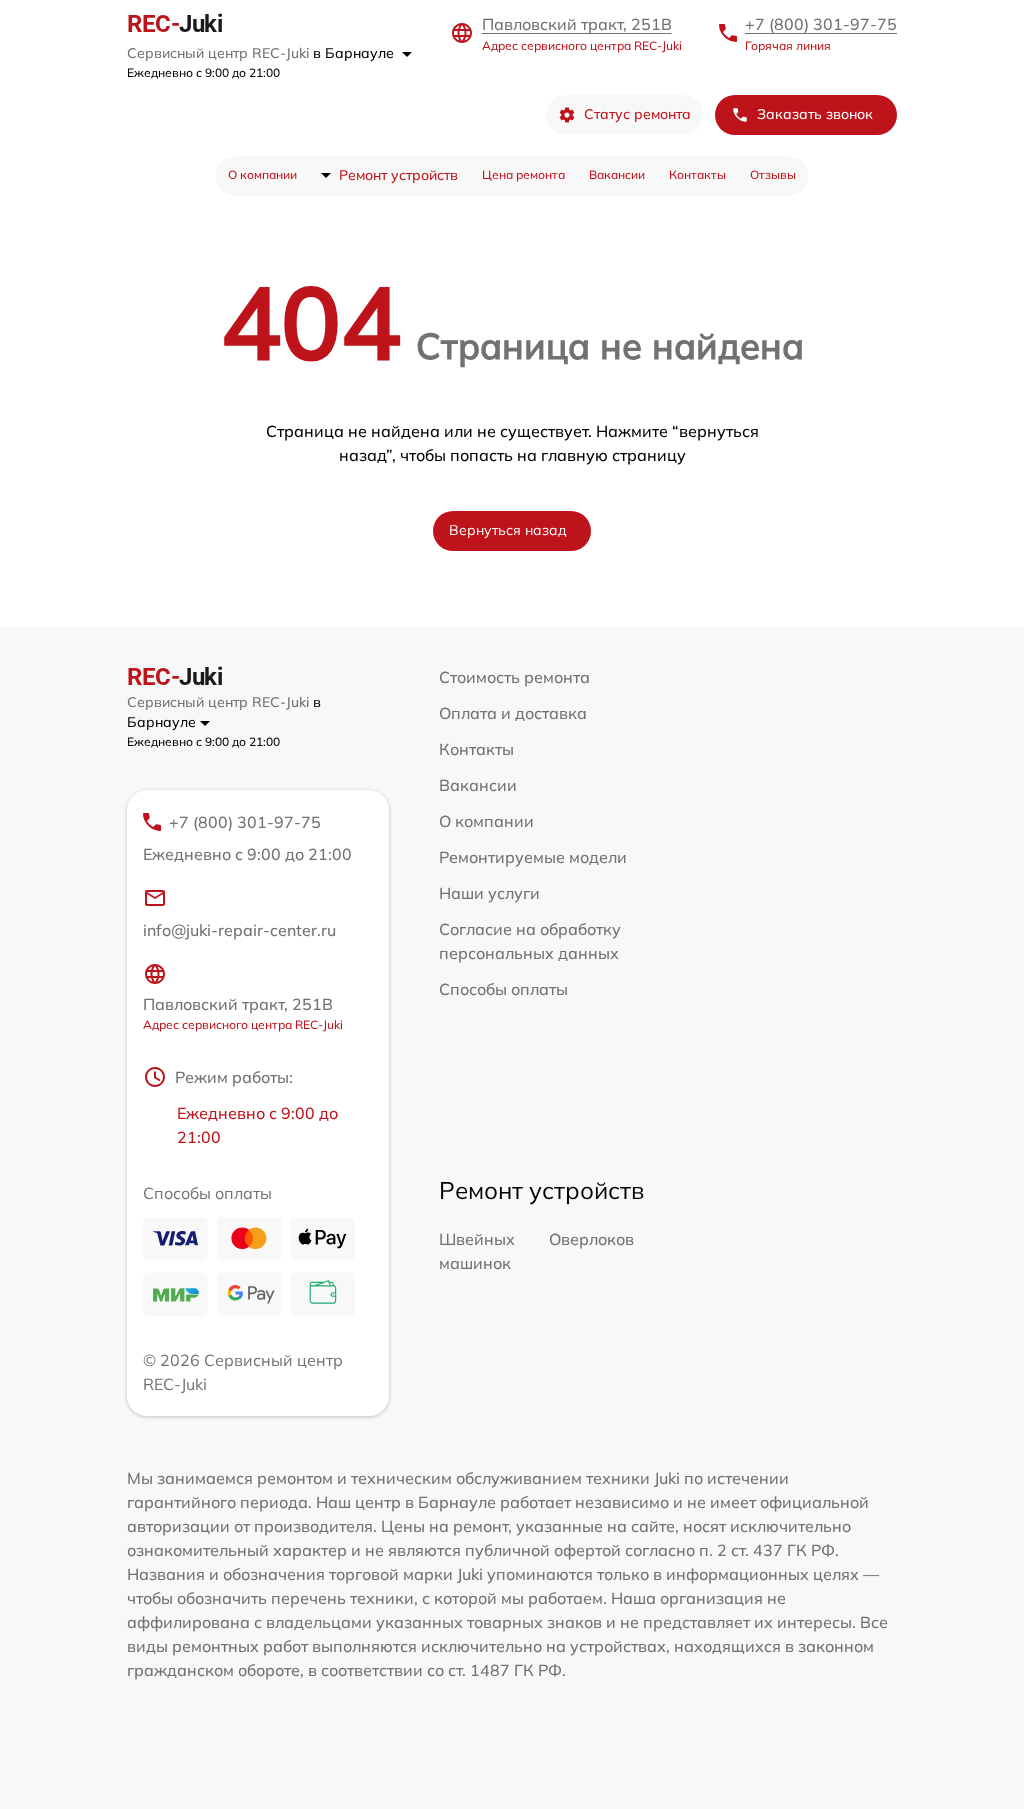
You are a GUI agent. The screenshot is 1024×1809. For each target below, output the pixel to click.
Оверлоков (591, 1239)
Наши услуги (489, 893)
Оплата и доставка (513, 713)
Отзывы (773, 174)
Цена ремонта (523, 174)
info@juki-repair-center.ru (239, 930)
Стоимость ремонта (514, 677)
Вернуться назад (508, 530)
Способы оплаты (503, 989)
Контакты (697, 174)
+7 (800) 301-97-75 (821, 24)
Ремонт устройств (398, 175)
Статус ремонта (637, 114)
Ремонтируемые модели (533, 857)
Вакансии (617, 174)
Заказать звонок (815, 114)
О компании (262, 174)
